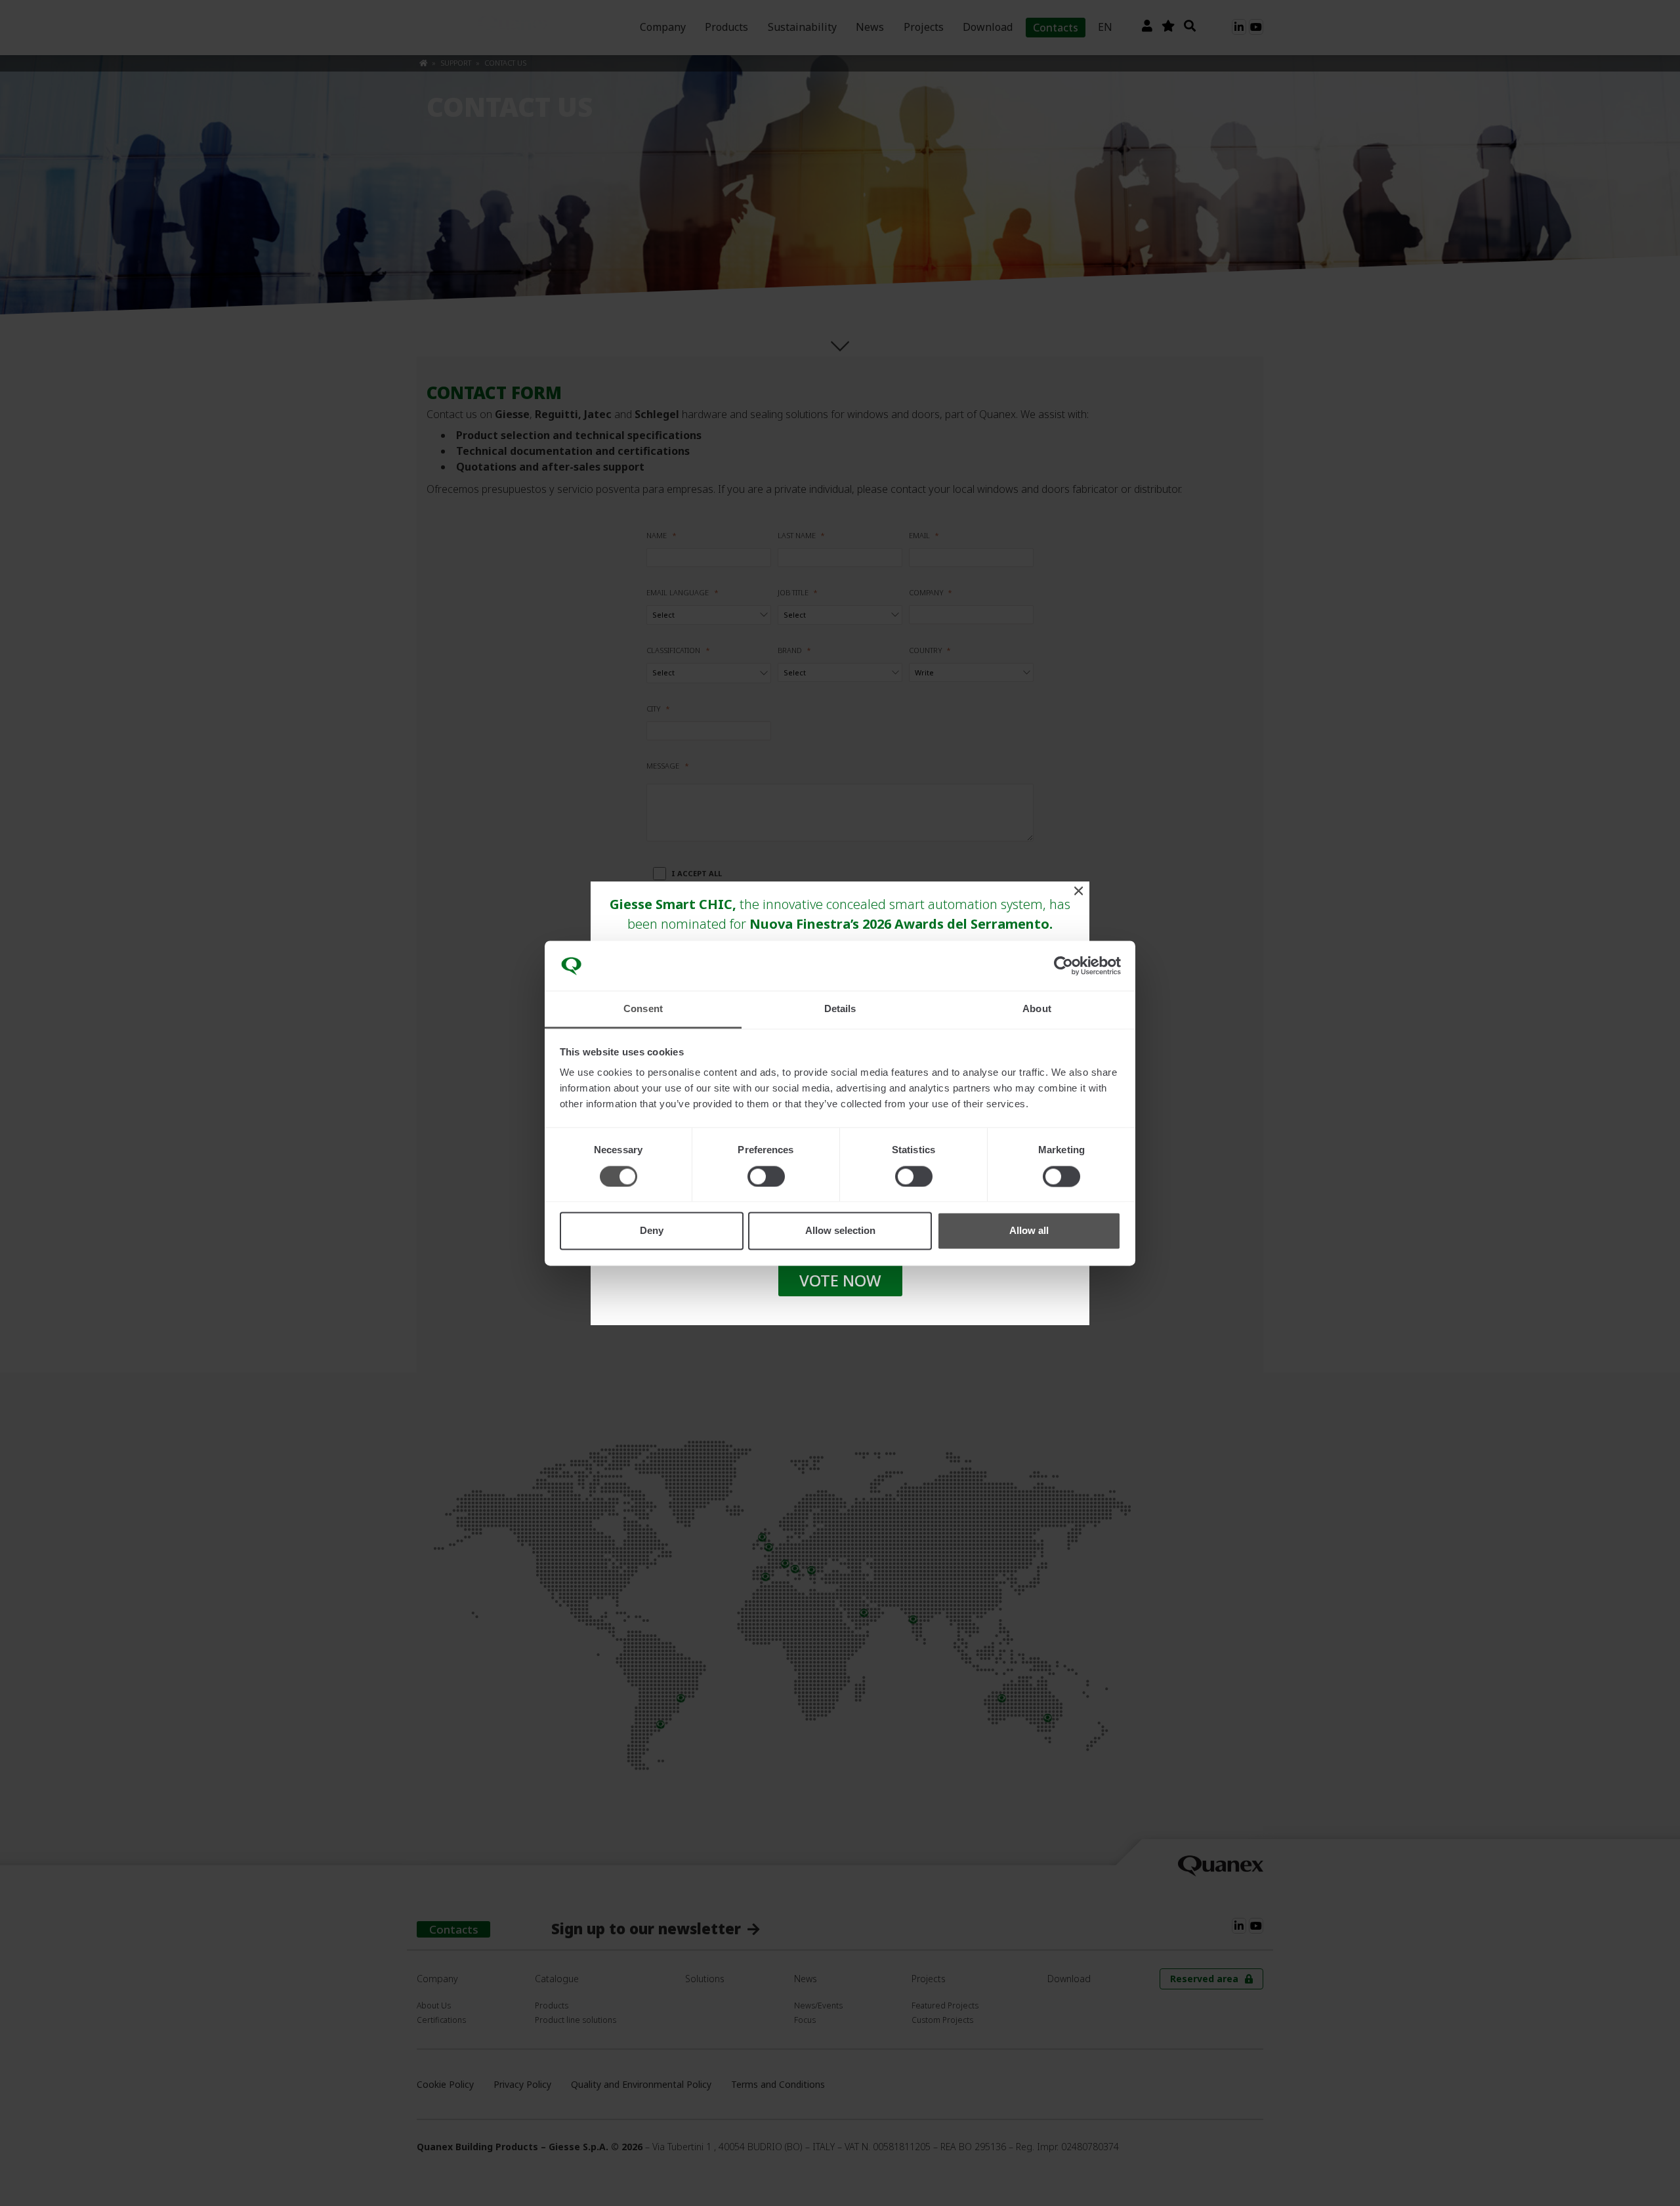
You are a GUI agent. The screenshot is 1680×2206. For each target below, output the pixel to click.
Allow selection (840, 1231)
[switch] (766, 1176)
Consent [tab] (643, 1009)
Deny (652, 1231)
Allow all (1029, 1231)
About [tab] (1037, 1009)
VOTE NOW (840, 1280)
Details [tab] (840, 1009)
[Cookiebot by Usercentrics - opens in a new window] (1063, 965)
